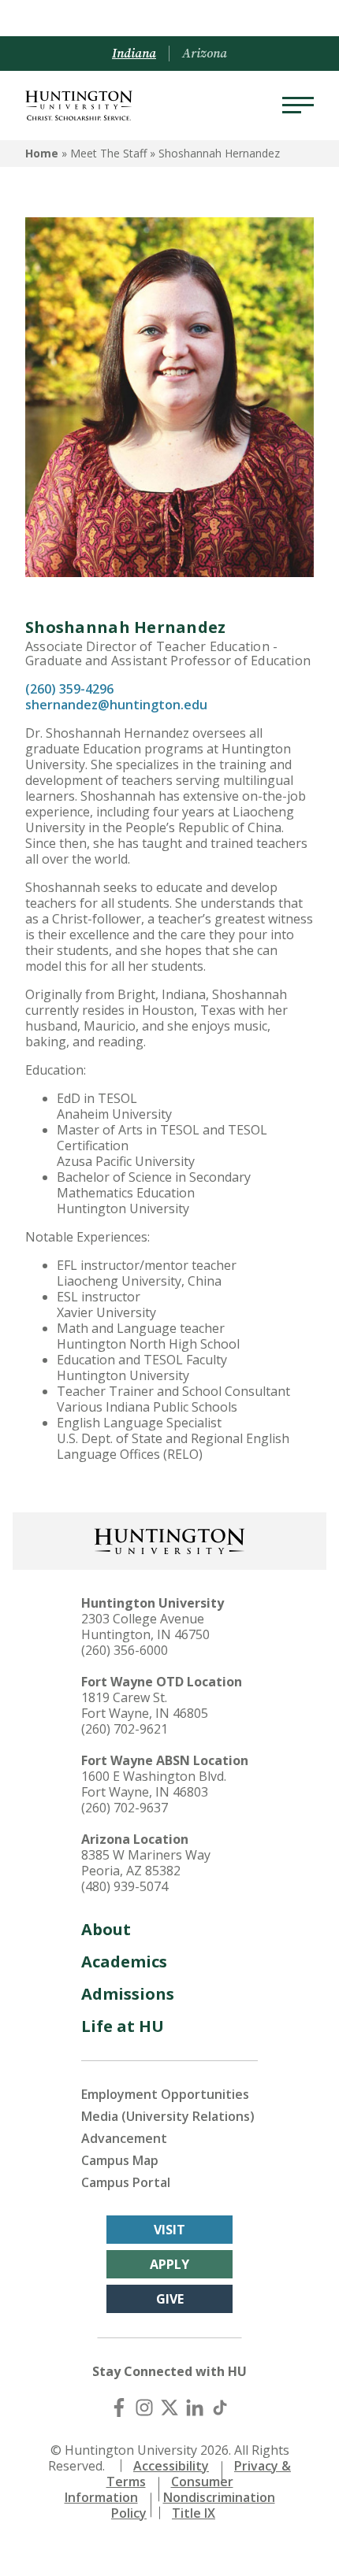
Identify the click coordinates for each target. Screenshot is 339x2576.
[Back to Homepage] (169, 1540)
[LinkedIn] (195, 2408)
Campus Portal (126, 2182)
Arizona (205, 54)
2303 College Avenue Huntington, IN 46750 (145, 1627)
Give (170, 2299)
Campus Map (120, 2160)
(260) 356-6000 (125, 1650)
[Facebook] (119, 2408)
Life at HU (123, 2026)
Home (42, 153)
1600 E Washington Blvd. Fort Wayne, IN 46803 (154, 1784)
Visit (169, 2230)
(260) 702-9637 (125, 1808)
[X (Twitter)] (169, 2408)
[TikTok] (220, 2408)
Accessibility (171, 2466)
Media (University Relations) (168, 2116)
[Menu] (298, 105)
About (106, 1929)
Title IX (194, 2513)
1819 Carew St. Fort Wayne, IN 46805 (145, 1705)
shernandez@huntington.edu (118, 705)
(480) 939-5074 (125, 1886)
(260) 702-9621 (125, 1729)
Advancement (124, 2138)
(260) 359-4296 (69, 689)
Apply (169, 2264)
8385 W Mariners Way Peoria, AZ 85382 (146, 1863)
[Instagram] (144, 2408)
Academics (124, 1962)
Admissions (128, 1994)
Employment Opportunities (165, 2094)
